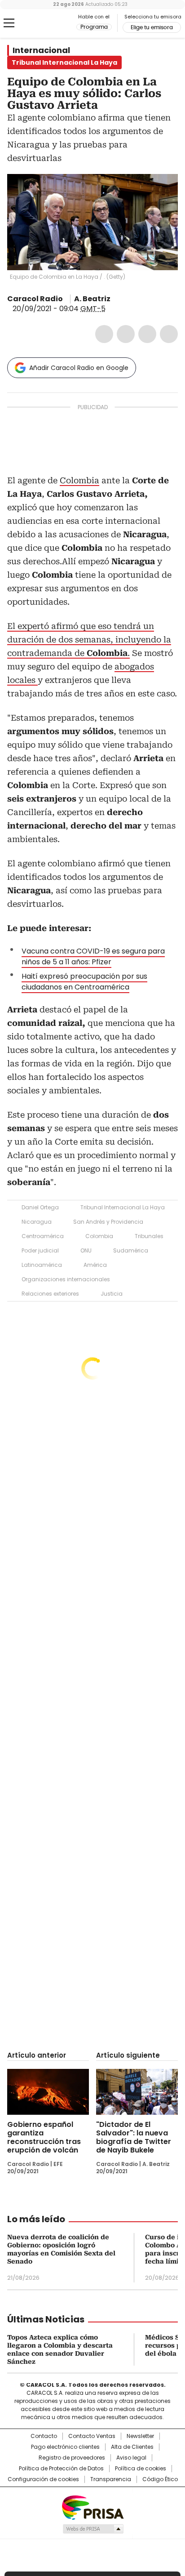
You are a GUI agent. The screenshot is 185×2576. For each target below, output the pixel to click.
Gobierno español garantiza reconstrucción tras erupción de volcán (44, 2137)
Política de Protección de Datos (61, 2469)
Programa (94, 27)
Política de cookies (141, 2469)
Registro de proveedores (72, 2458)
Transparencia (111, 2479)
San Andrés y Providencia (108, 1222)
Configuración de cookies (43, 2479)
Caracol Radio (44, 23)
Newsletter (140, 2436)
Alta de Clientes (132, 2447)
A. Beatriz (92, 299)
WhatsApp (169, 334)
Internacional (41, 50)
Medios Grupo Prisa (93, 2529)
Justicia (112, 1294)
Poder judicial (40, 1250)
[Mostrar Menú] (9, 23)
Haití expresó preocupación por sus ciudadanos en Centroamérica (84, 982)
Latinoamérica (42, 1265)
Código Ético (160, 2479)
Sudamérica (131, 1250)
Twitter (126, 334)
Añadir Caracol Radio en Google (79, 368)
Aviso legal (131, 2458)
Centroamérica (43, 1236)
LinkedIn (147, 334)
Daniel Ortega (40, 1207)
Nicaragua (37, 1222)
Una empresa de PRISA (92, 2507)
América (95, 1265)
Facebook (104, 334)
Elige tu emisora (152, 27)
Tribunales (149, 1236)
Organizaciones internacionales (66, 1279)
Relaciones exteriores (50, 1294)
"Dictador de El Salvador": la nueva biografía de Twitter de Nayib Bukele (134, 2137)
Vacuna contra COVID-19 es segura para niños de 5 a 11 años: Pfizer (93, 956)
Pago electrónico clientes (65, 2447)
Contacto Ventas (92, 2436)
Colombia (79, 480)
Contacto (44, 2436)
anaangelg (117, 299)
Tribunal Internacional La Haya (123, 1207)
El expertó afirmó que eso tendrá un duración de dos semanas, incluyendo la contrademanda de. (89, 640)
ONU (86, 1250)
